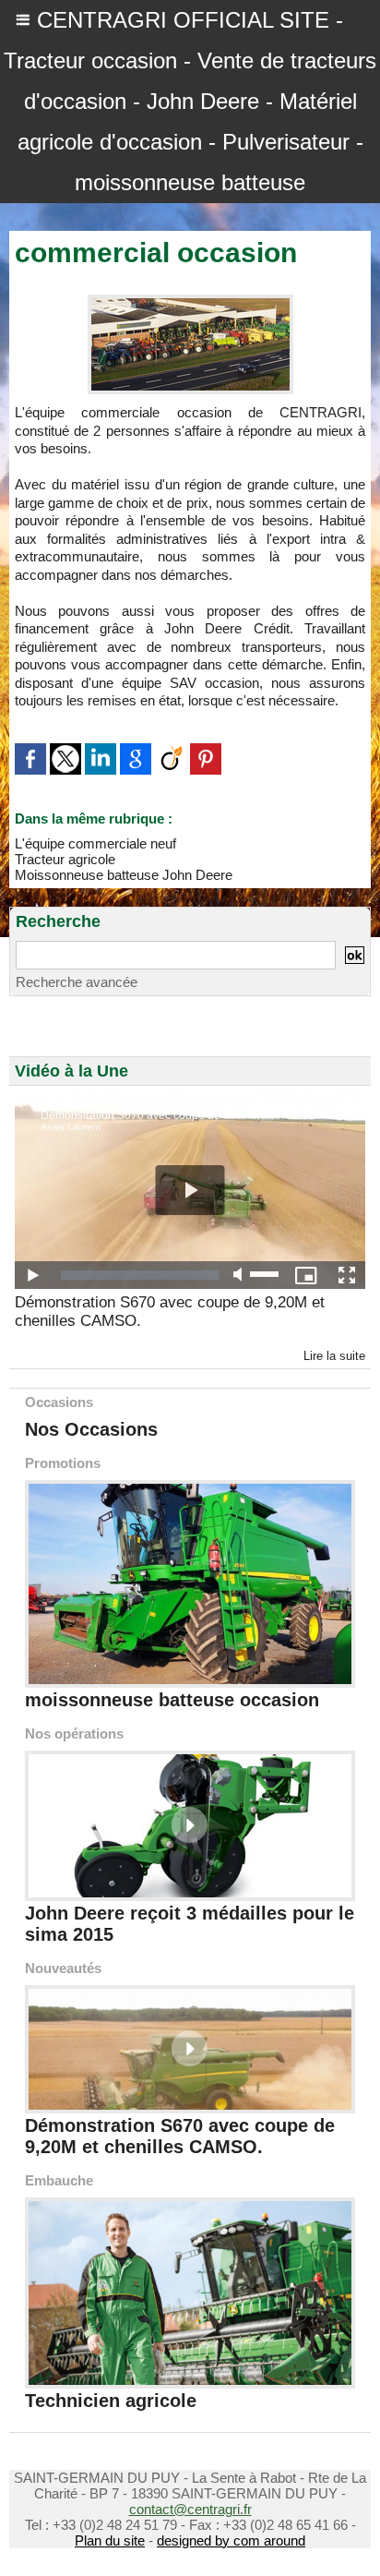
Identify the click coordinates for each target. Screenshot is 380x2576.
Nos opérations (74, 1733)
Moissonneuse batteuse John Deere (124, 875)
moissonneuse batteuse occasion (172, 1700)
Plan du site (110, 2540)
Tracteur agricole (65, 859)
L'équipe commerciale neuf (95, 843)
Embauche (59, 2180)
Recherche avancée (77, 982)
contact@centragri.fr (190, 2509)
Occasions (59, 1402)
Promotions (63, 1463)
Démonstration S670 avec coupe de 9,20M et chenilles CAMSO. (170, 1312)
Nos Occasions (91, 1429)
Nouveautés (63, 1968)
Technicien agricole (111, 2401)
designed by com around (231, 2540)
